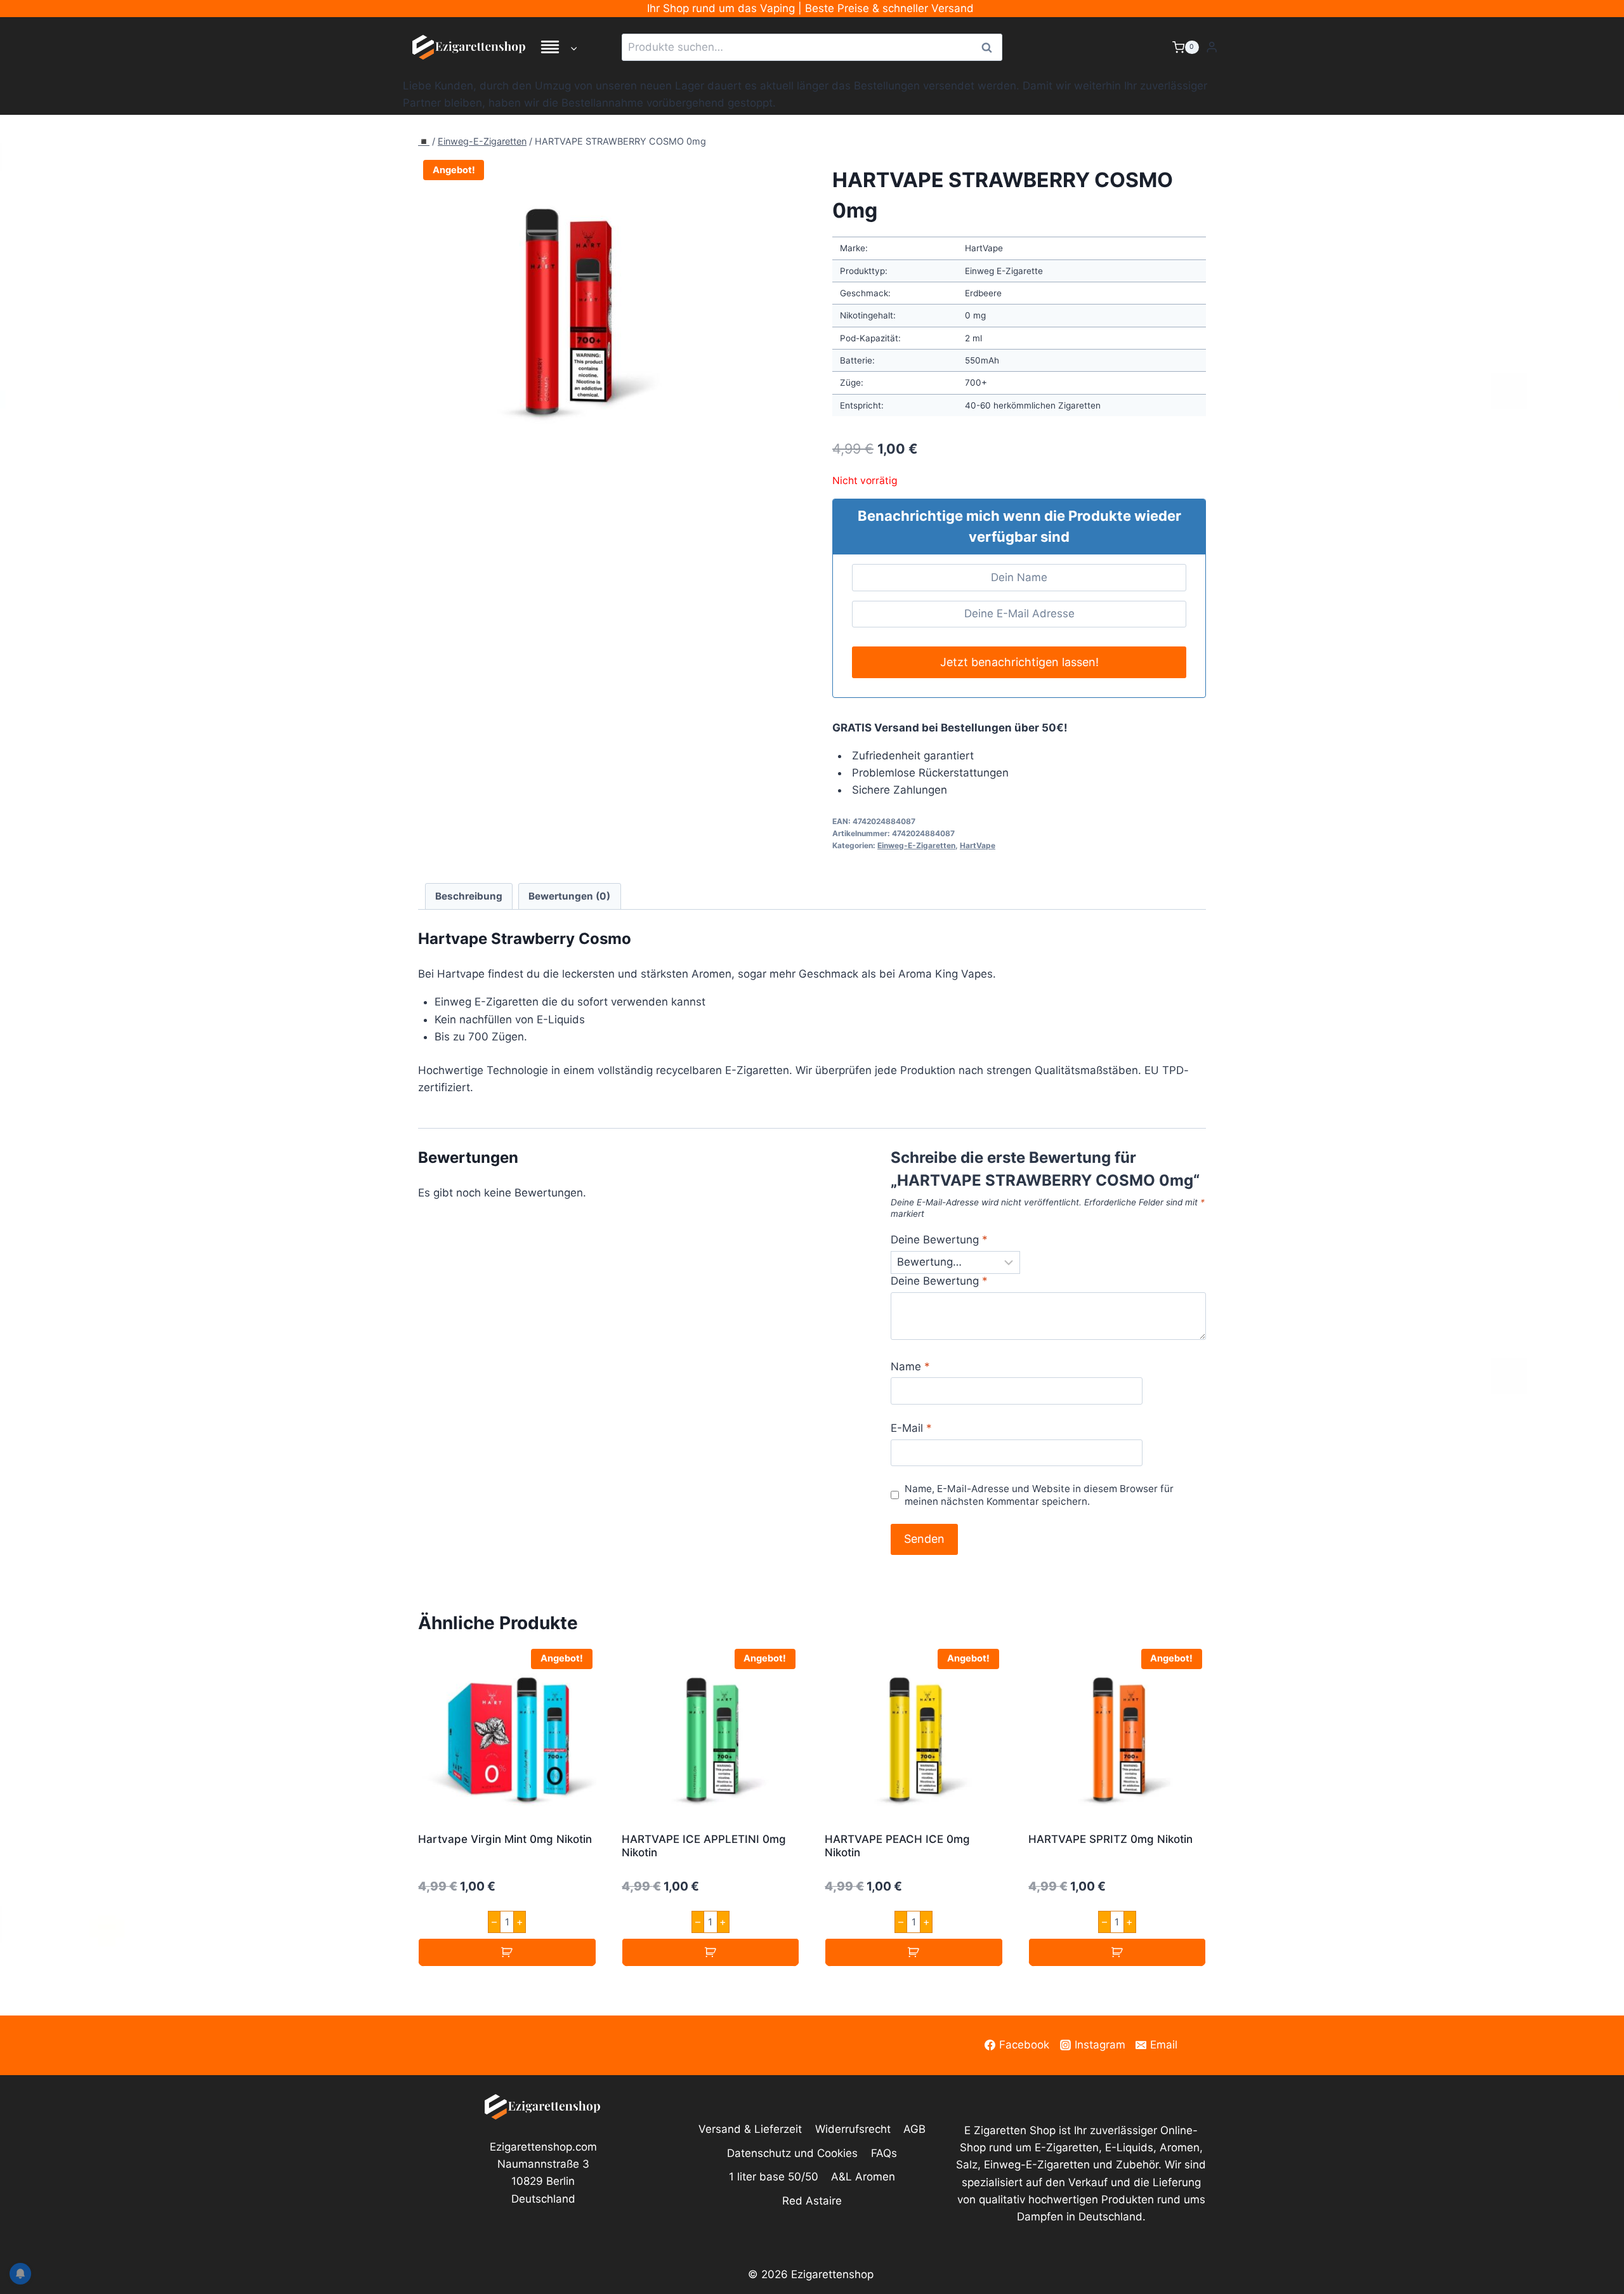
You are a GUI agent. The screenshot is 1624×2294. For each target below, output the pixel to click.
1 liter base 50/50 (774, 2177)
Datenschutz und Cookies (792, 2153)
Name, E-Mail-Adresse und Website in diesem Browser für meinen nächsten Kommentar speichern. (1039, 1495)
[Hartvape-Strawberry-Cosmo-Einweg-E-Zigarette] (566, 302)
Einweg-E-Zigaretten (482, 141)
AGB (914, 2129)
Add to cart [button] (507, 1952)
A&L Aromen (863, 2177)
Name (910, 1367)
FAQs (884, 2153)
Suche (990, 47)
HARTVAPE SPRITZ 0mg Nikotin (1110, 1839)
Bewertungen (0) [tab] (569, 896)
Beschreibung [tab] (469, 896)
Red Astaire (812, 2201)
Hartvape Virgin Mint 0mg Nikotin (505, 1839)
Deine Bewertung (939, 1240)
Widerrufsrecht (853, 2129)
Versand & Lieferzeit (750, 2129)
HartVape (978, 845)
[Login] (1212, 47)
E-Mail (911, 1428)
